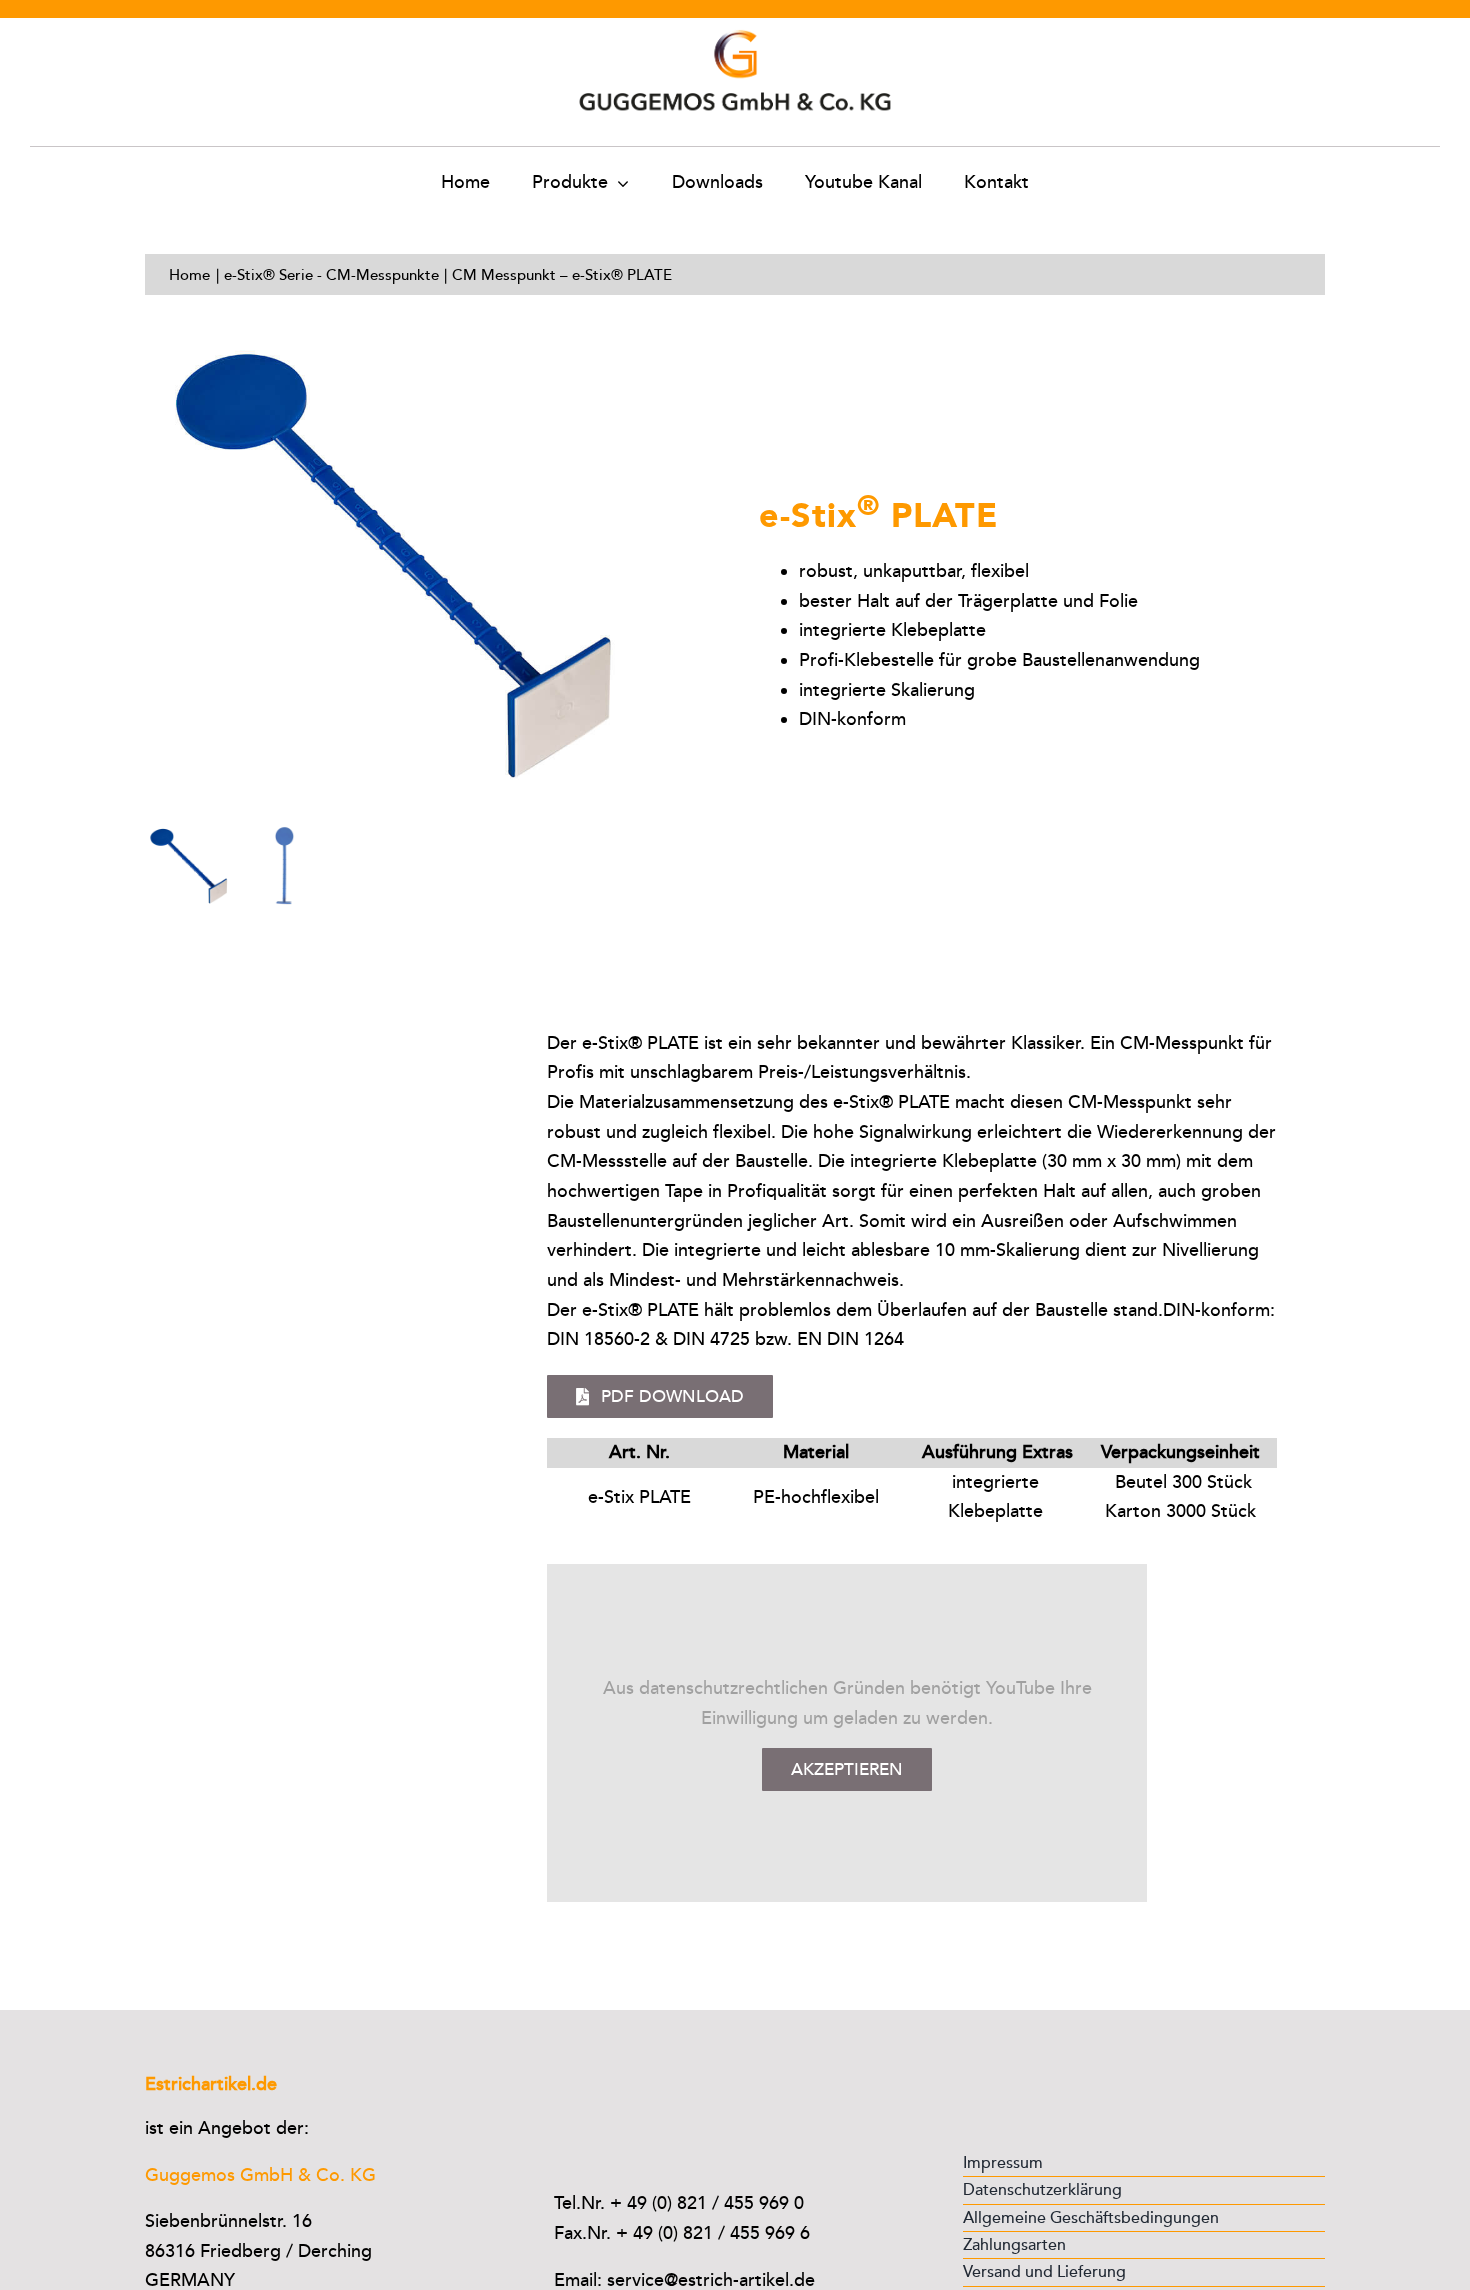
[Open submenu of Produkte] (618, 183)
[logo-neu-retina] (735, 27)
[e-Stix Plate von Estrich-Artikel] (428, 565)
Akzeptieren (847, 1769)
